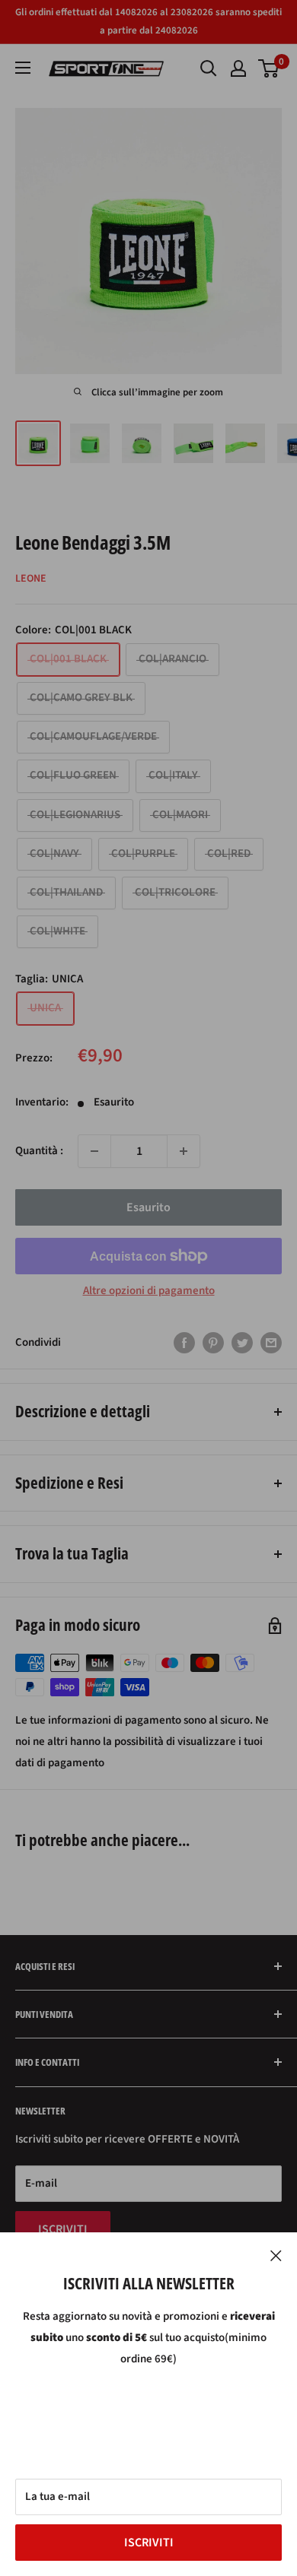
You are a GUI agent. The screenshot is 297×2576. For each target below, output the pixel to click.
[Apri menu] (23, 68)
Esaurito (148, 1207)
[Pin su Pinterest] (213, 1343)
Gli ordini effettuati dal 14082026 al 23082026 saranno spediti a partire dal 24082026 (148, 21)
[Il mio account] (238, 68)
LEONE (31, 579)
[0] (269, 68)
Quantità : (39, 1151)
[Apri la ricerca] (209, 68)
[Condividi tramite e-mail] (271, 1343)
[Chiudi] (276, 2255)
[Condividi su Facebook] (184, 1343)
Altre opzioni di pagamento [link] (149, 1291)
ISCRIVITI (149, 2543)
